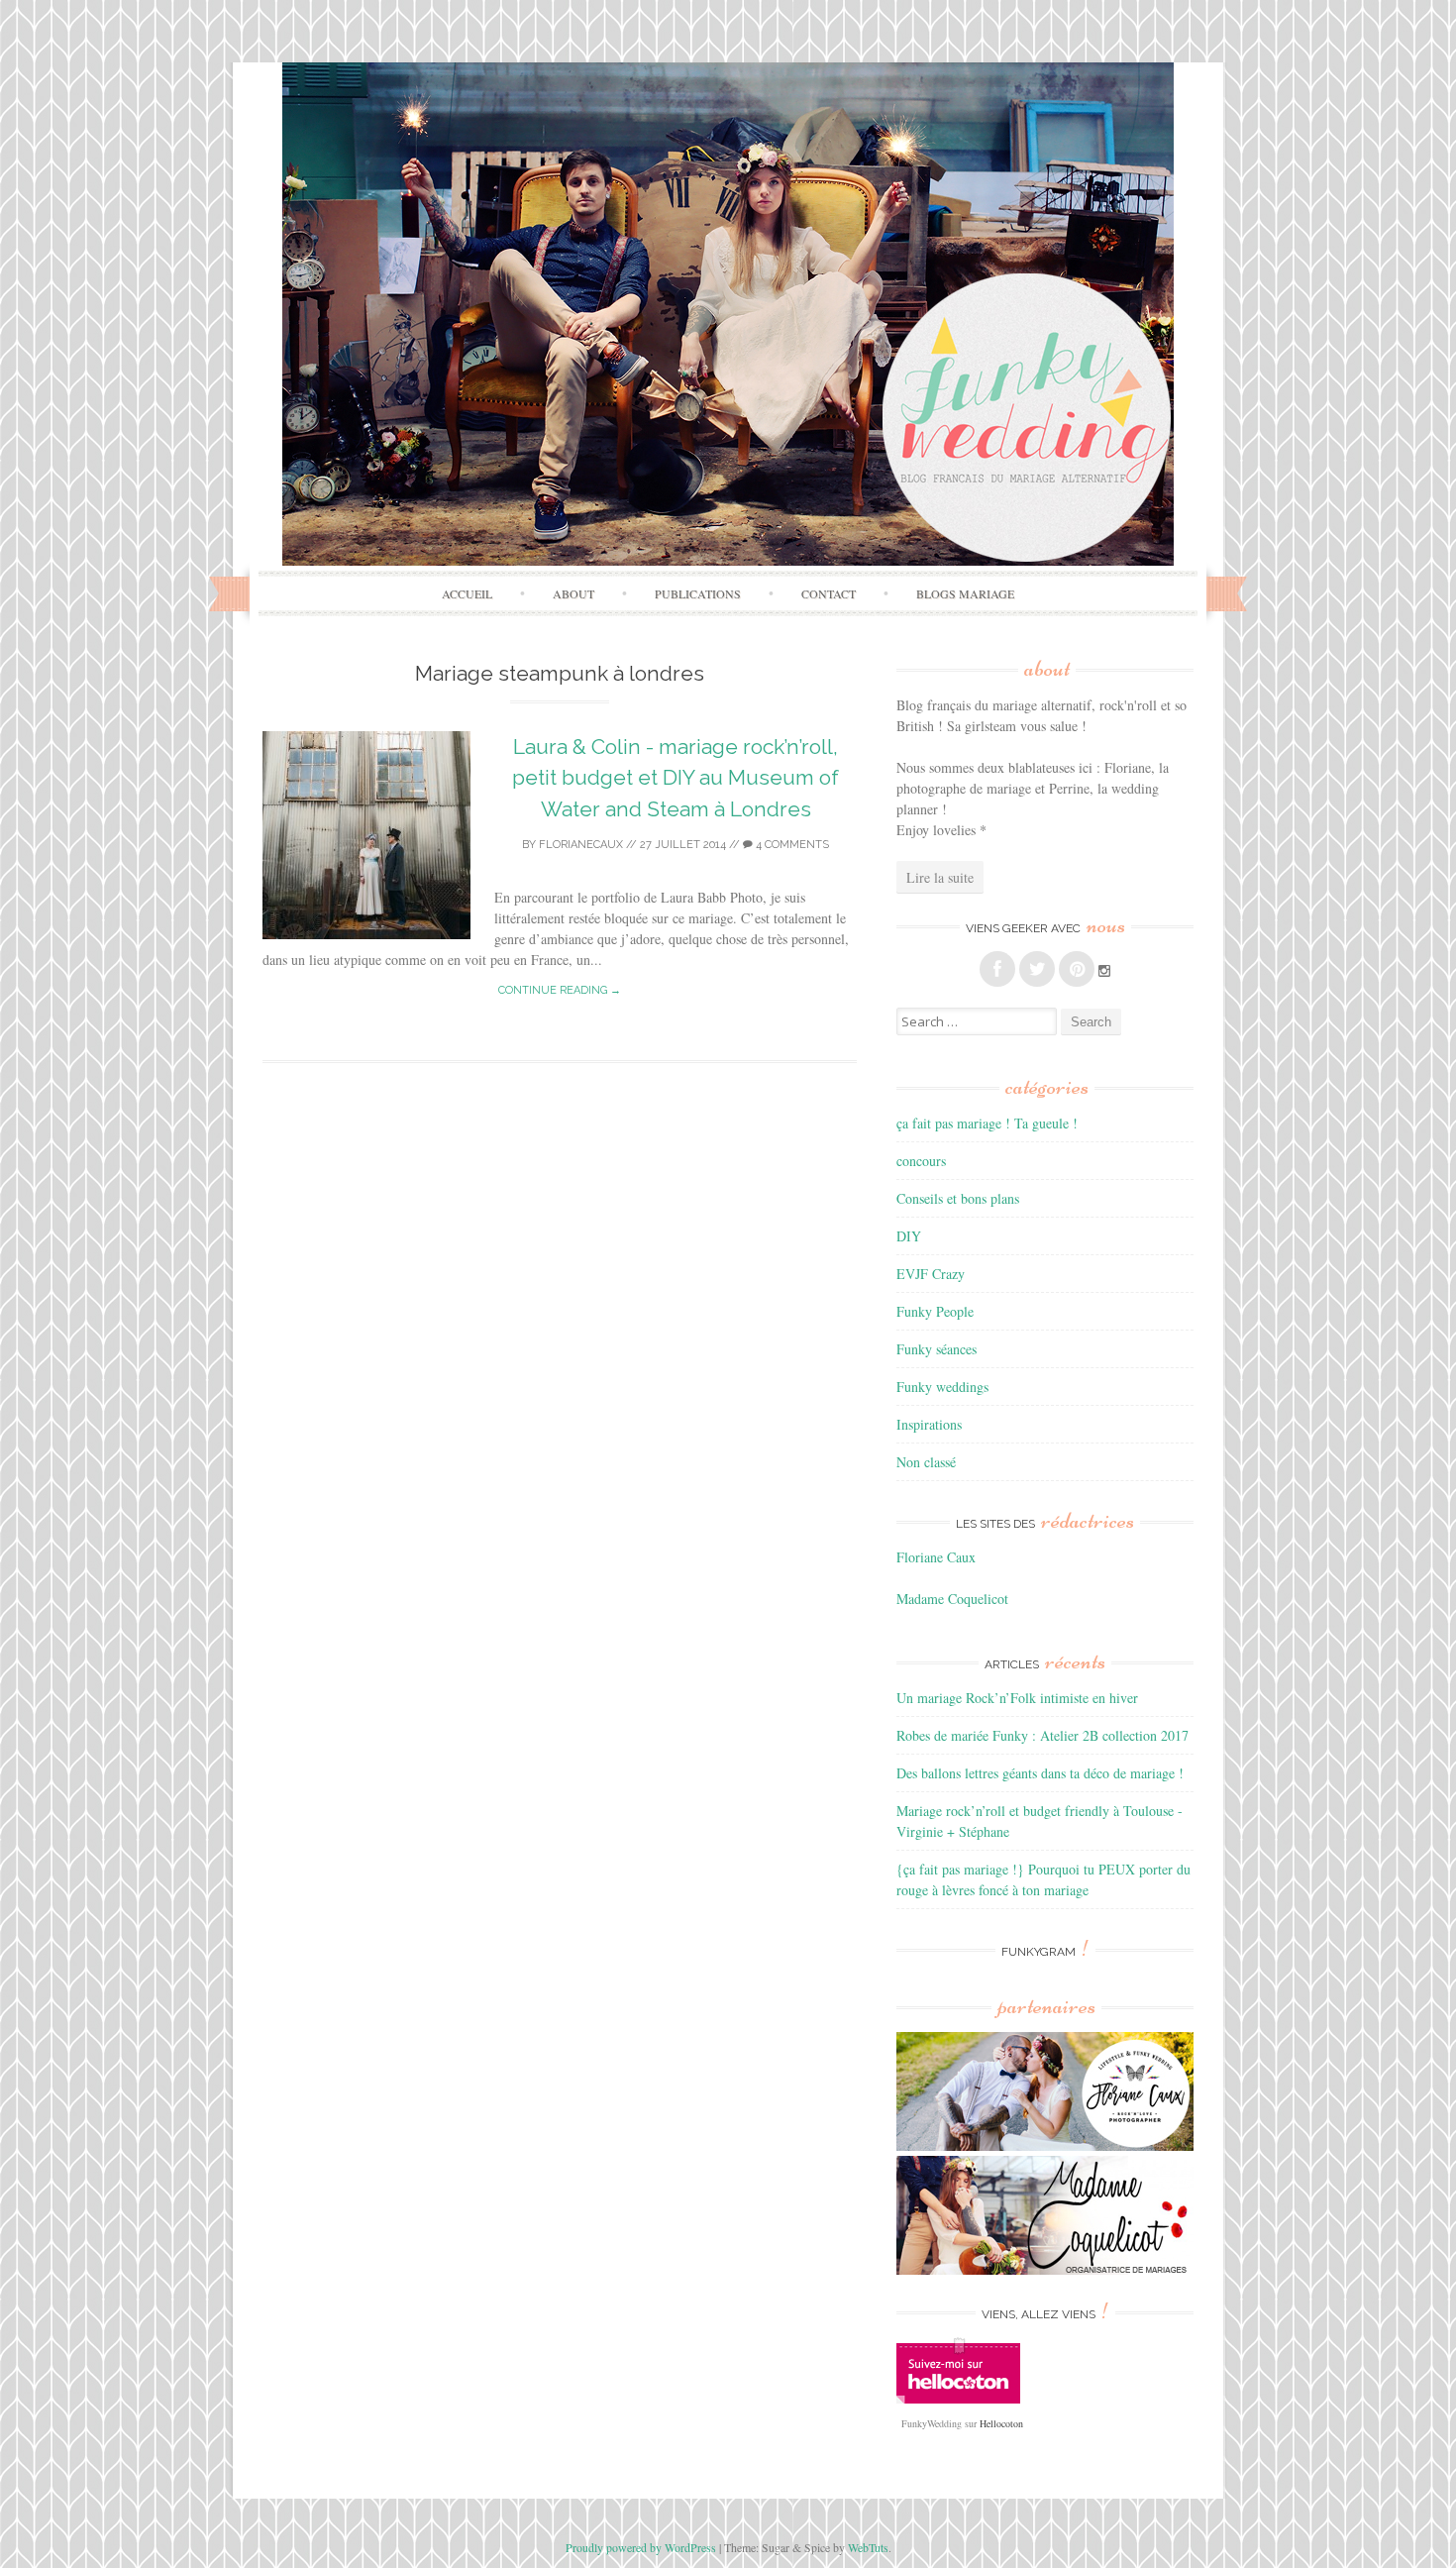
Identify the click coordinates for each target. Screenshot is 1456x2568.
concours (921, 1161)
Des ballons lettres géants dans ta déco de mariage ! (1040, 1773)
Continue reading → (560, 990)
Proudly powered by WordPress (641, 2547)
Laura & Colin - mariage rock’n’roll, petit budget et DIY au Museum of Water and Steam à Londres (676, 778)
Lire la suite (940, 877)
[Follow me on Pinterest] (1077, 969)
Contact (829, 593)
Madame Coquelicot (952, 1599)
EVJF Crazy (931, 1274)
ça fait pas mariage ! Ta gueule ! (987, 1123)
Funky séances (936, 1349)
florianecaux (581, 845)
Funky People (935, 1311)
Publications (698, 593)
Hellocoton (1001, 2423)
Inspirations (929, 1424)
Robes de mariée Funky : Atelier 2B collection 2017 (1042, 1735)
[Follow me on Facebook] (997, 969)
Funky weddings (942, 1387)
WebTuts (868, 2547)
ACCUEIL (467, 593)
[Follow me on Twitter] (1037, 969)
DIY (909, 1236)
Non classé (926, 1462)
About (573, 593)
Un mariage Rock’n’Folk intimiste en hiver (1017, 1698)
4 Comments (791, 845)
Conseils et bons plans (958, 1198)
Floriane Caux (936, 1557)
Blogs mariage (965, 593)
